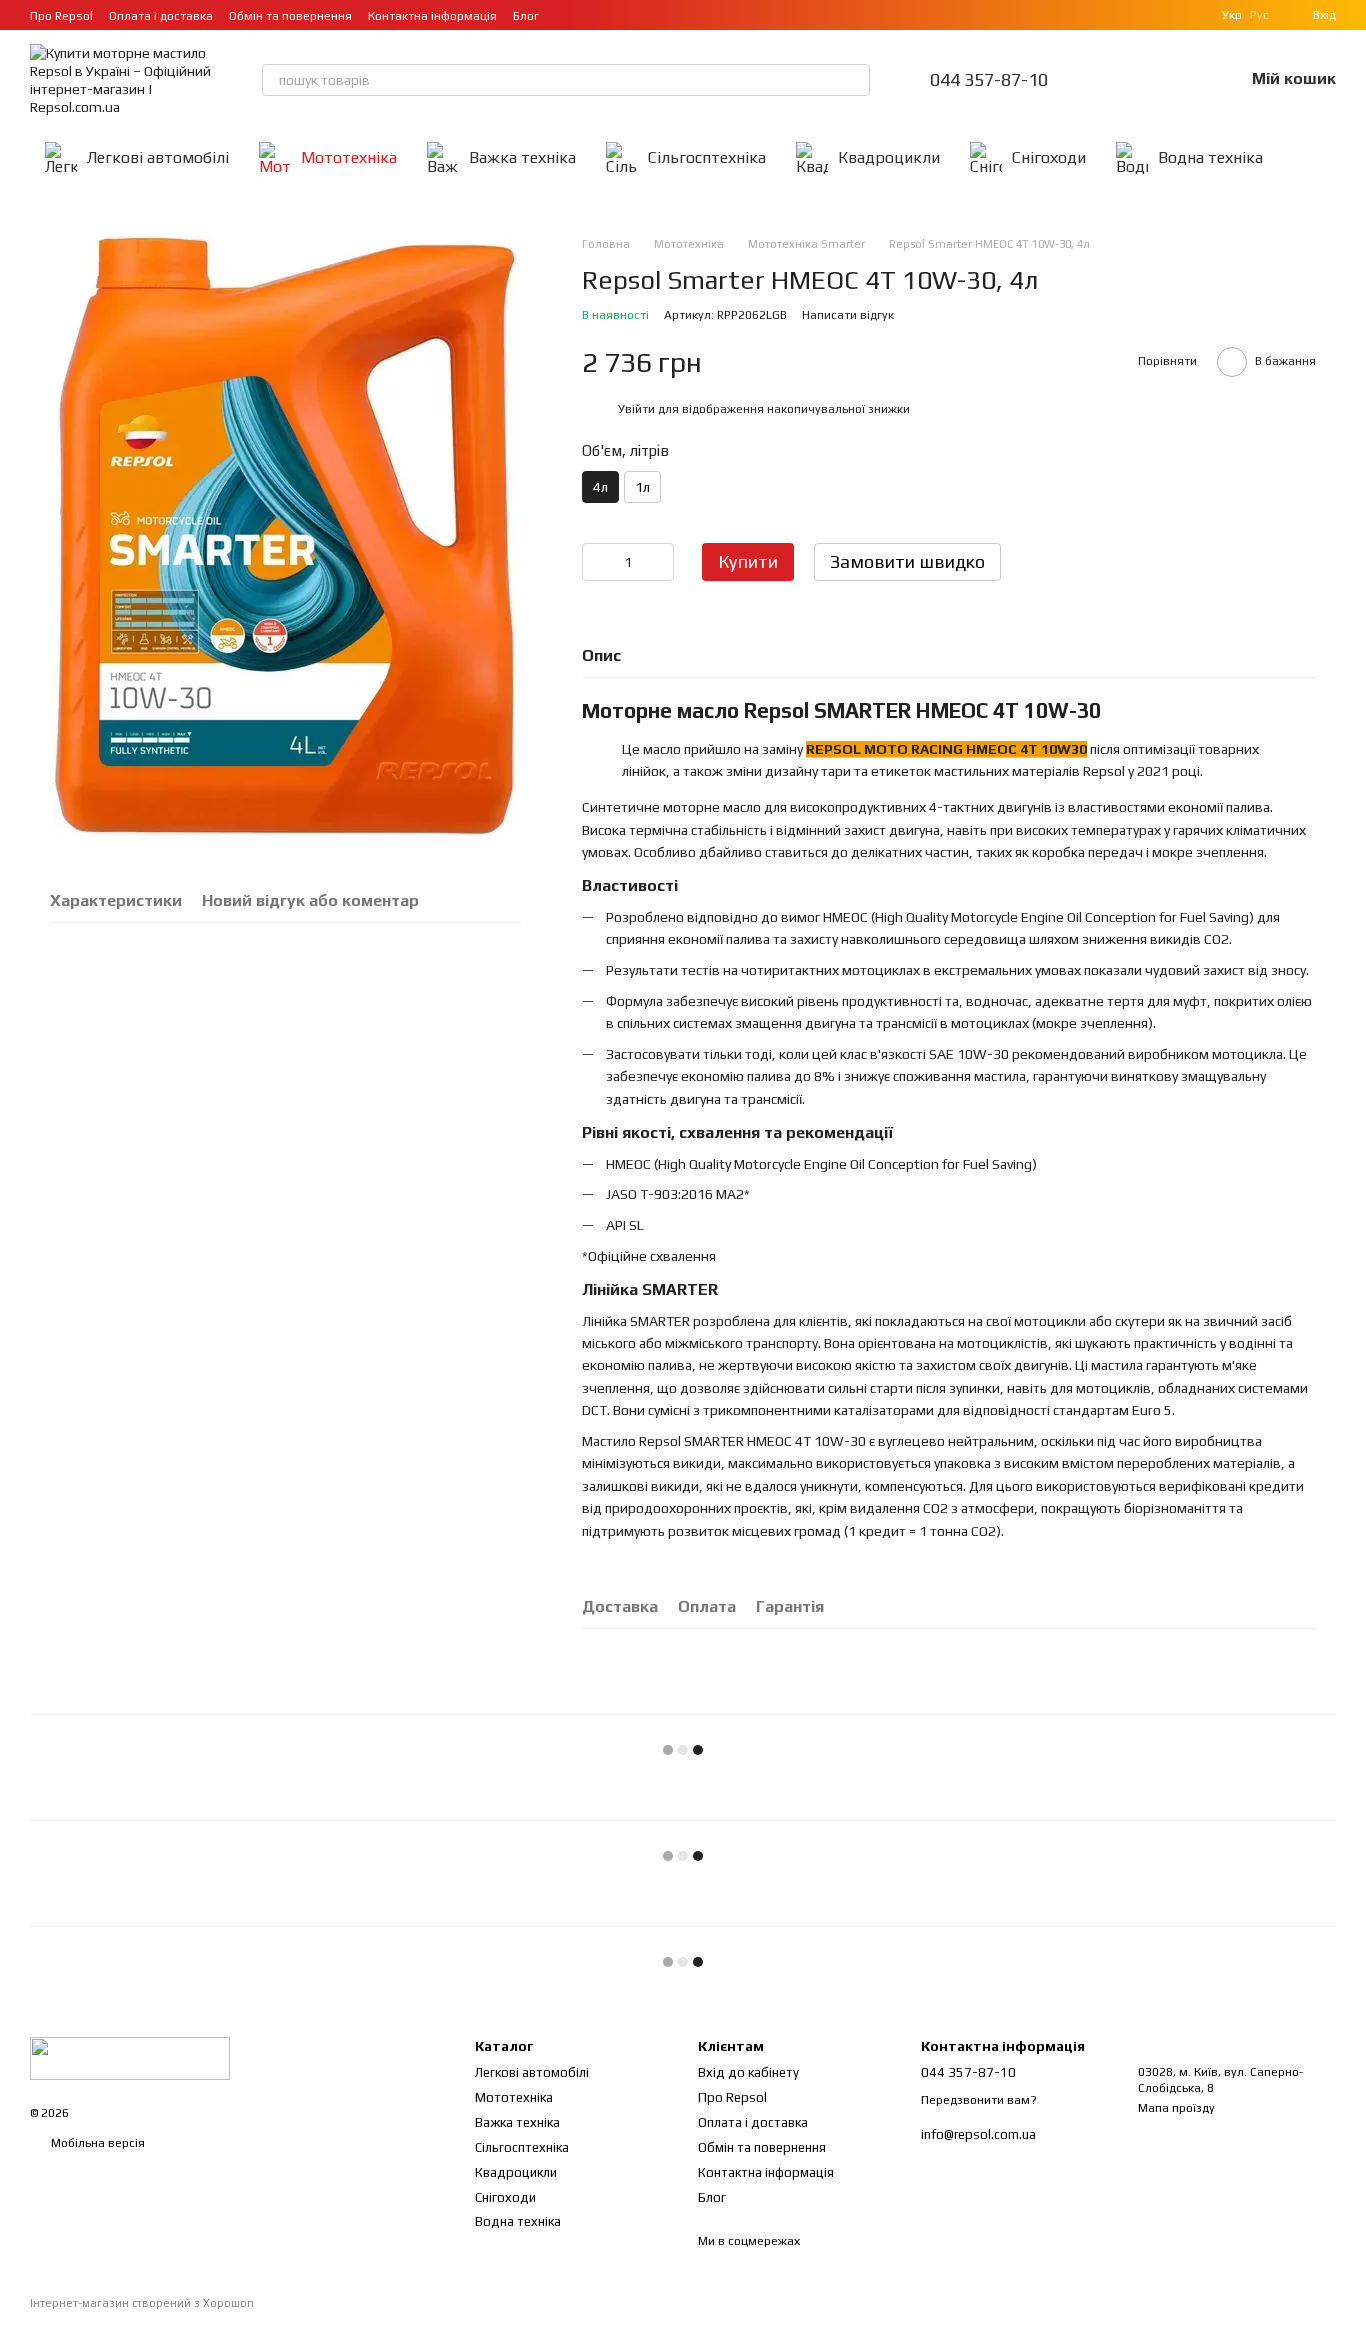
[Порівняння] (1124, 80)
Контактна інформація (432, 16)
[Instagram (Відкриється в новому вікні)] (567, 15)
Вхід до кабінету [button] (748, 2072)
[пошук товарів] (854, 80)
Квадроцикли (889, 157)
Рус (1259, 15)
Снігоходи (1049, 157)
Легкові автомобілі (158, 157)
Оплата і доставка (161, 16)
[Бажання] (1176, 80)
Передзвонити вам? (979, 2100)
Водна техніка (1210, 157)
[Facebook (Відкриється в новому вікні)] (615, 15)
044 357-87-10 (989, 80)
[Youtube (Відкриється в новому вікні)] (639, 15)
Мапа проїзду (1176, 2108)
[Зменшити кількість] (597, 562)
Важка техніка (522, 157)
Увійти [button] (636, 409)
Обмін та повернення (290, 16)
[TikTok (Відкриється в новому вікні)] (591, 15)
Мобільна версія (96, 2143)
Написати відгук (848, 315)
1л (642, 487)
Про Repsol (61, 16)
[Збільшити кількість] (659, 562)
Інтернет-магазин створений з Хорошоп (142, 2303)
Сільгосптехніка (707, 157)
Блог (526, 16)
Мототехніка (349, 157)
